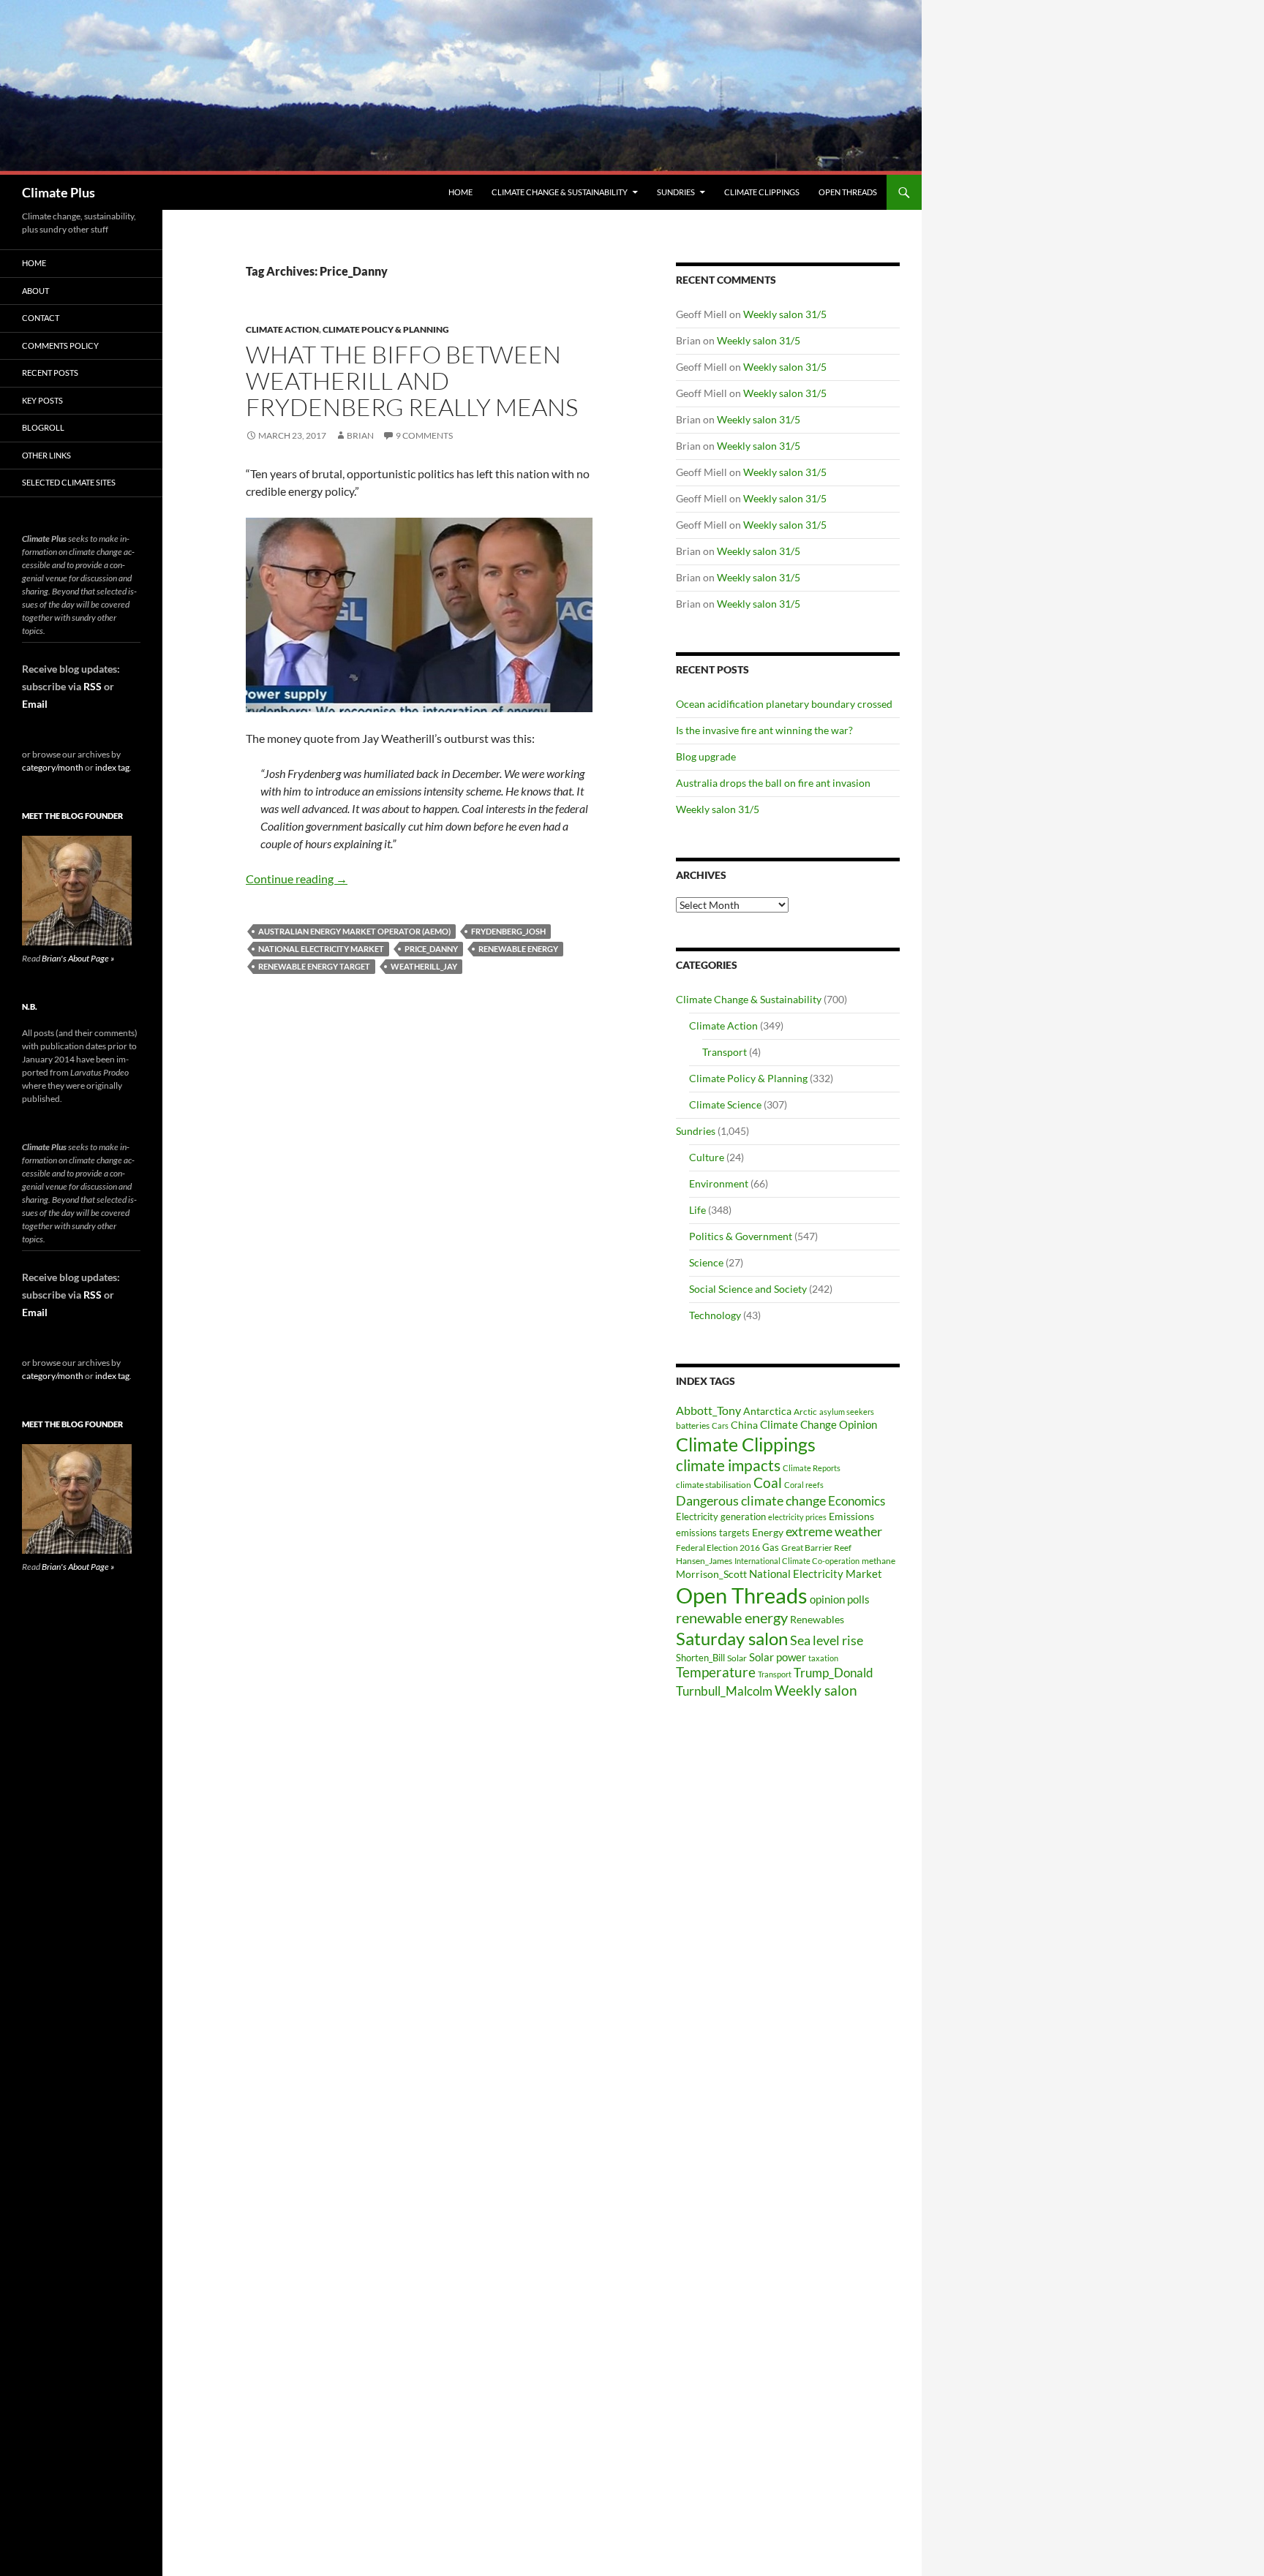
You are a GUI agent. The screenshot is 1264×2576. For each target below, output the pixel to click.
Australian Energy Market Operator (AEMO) (354, 931)
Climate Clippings (762, 192)
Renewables (817, 1619)
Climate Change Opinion (819, 1424)
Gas (771, 1548)
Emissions (851, 1516)
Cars (720, 1425)
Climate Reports (812, 1468)
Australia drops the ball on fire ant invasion (773, 783)
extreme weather (834, 1531)
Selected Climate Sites (69, 482)
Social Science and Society (748, 1289)
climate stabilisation (714, 1485)
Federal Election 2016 (718, 1547)
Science (706, 1262)
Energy (768, 1533)
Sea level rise (827, 1640)
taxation (823, 1658)
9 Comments (424, 435)
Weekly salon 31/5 (785, 314)
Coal (768, 1483)
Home (460, 192)
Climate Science (725, 1104)
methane (879, 1561)
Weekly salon (816, 1690)
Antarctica (767, 1411)
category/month (53, 767)
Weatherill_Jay (424, 966)
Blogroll (43, 427)
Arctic (805, 1412)
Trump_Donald (834, 1673)
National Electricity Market (321, 949)
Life (697, 1210)
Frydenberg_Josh (508, 931)
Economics (857, 1501)
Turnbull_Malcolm (724, 1691)
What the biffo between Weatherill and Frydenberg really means (412, 381)
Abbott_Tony (708, 1410)
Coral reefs (804, 1485)
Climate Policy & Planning (386, 329)
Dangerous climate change (751, 1500)
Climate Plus (59, 192)
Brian (360, 435)
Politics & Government (741, 1236)
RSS (93, 686)
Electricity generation (721, 1516)
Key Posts (42, 400)
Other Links (46, 455)
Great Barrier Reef (816, 1548)
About (35, 291)
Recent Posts (50, 373)
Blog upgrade (706, 756)
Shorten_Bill (700, 1658)
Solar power (778, 1657)
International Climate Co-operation (797, 1561)
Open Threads (848, 192)
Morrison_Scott (711, 1574)
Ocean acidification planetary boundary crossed (784, 704)
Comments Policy (60, 345)
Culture (707, 1157)
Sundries (676, 192)
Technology (715, 1315)
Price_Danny (431, 949)
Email (35, 704)
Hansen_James (704, 1560)
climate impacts (728, 1465)
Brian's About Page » (78, 958)
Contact (41, 318)
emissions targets (713, 1533)
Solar (737, 1658)
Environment (719, 1183)
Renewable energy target (314, 966)
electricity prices (797, 1517)
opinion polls (840, 1599)
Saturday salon (732, 1638)
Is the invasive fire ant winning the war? (764, 730)
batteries (693, 1425)
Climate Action (282, 329)
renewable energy (518, 949)
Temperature (716, 1672)
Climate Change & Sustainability (560, 192)
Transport (725, 1052)
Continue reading (297, 879)
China (744, 1425)
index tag (112, 767)
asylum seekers (847, 1412)
